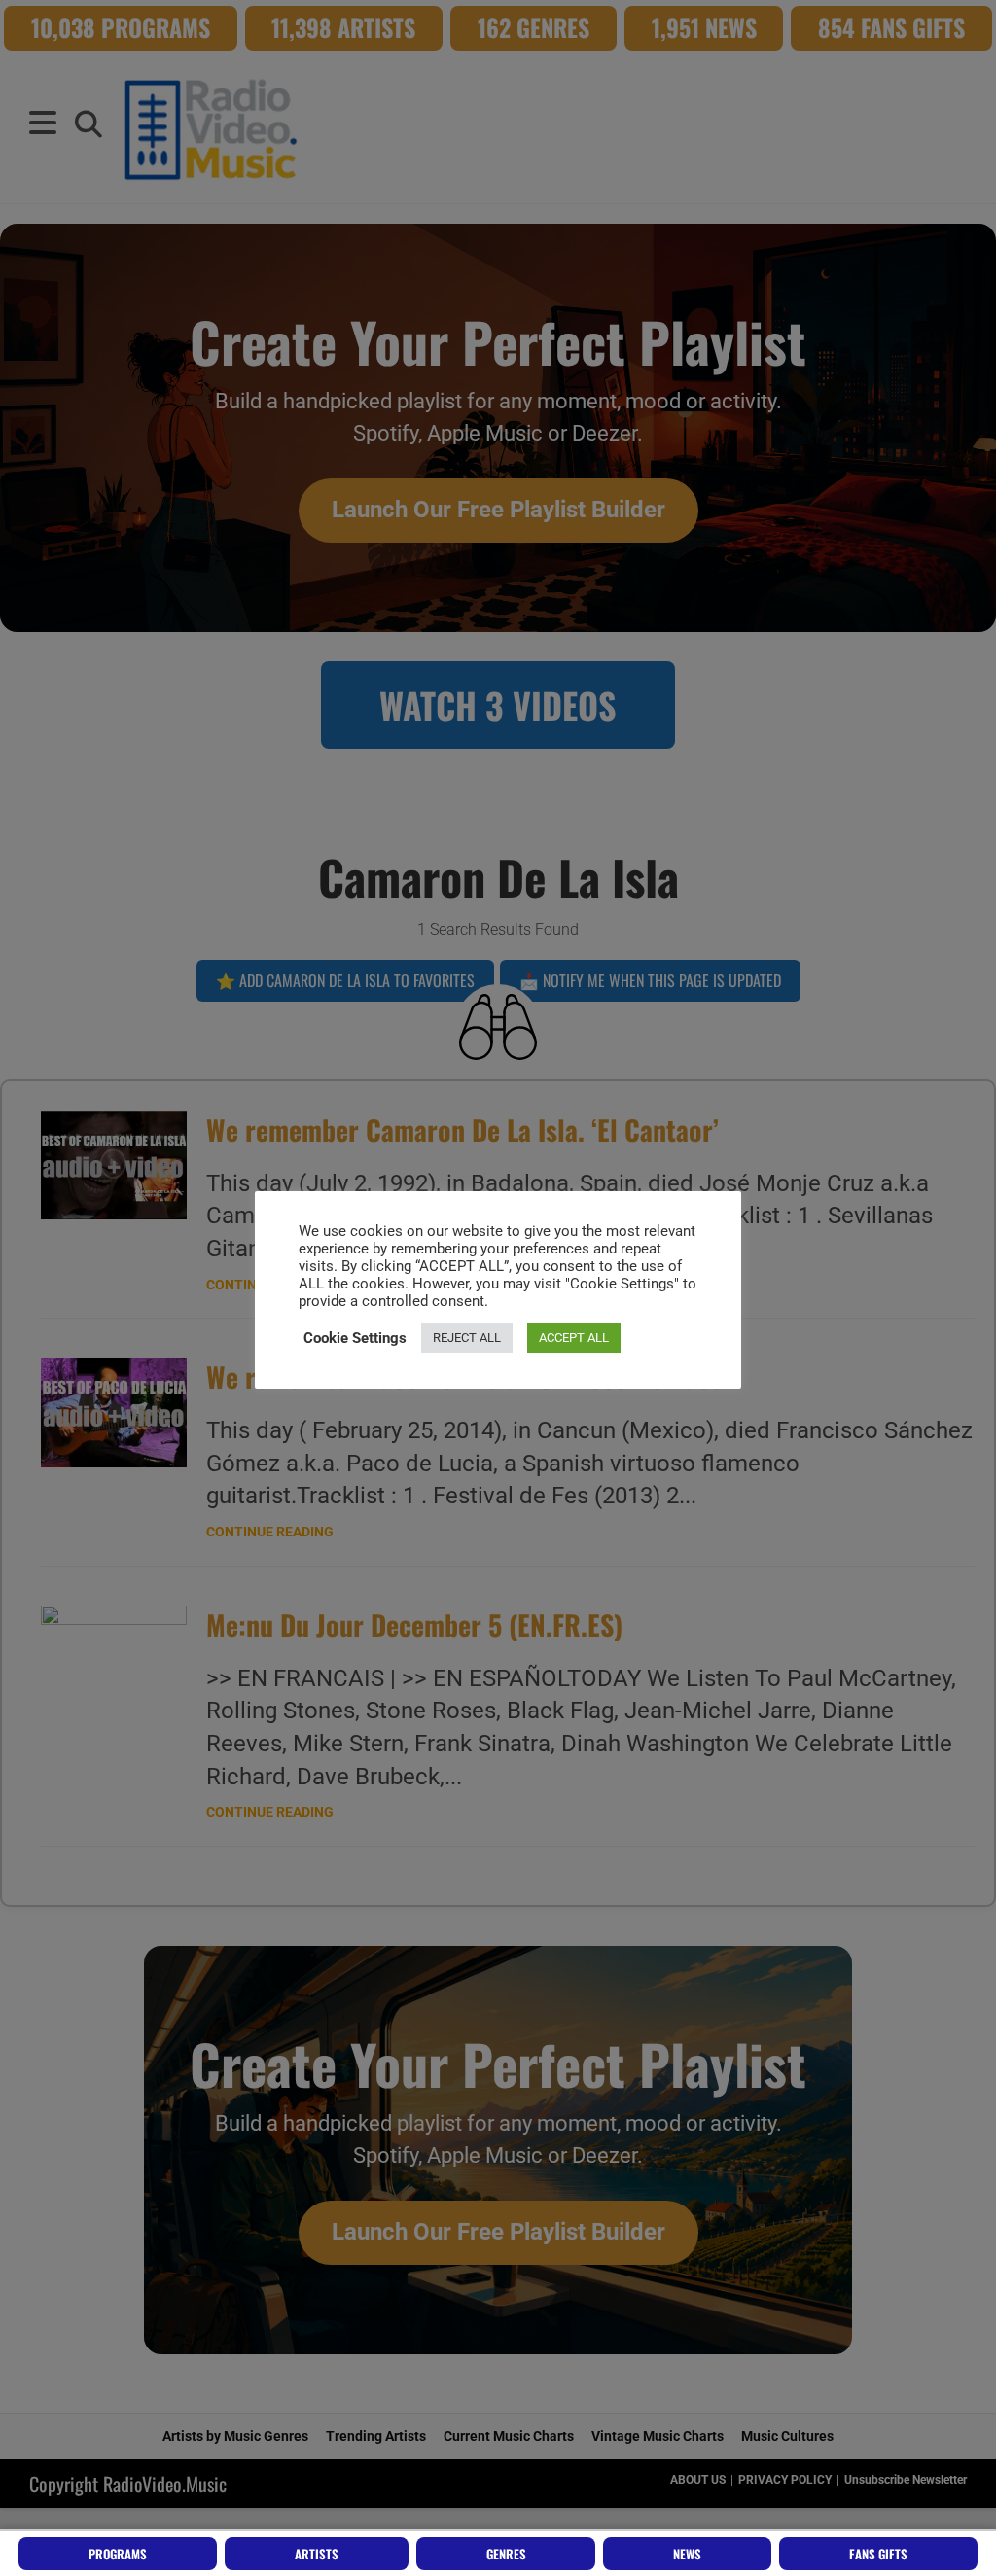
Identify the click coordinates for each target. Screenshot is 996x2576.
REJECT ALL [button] (467, 1338)
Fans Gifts (878, 2554)
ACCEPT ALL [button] (574, 1338)
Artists (317, 2554)
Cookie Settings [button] (355, 1338)
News (687, 2554)
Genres (506, 2554)
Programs (118, 2554)
